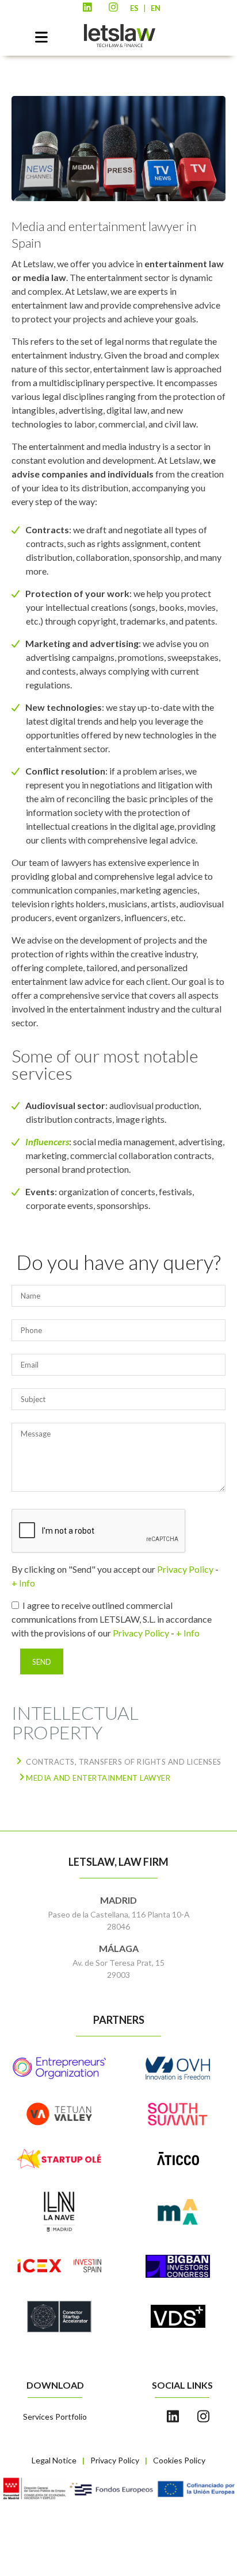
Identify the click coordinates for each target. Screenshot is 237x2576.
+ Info (23, 1583)
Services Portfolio (55, 2417)
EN (156, 8)
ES (134, 8)
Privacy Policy (185, 1569)
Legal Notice (54, 2460)
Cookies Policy (179, 2460)
